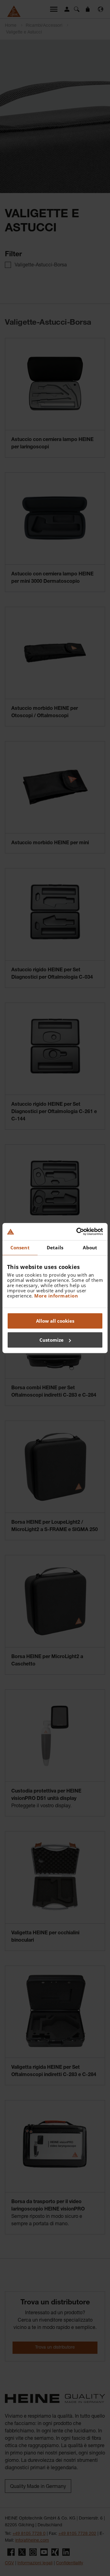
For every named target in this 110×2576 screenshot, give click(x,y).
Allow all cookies (55, 1321)
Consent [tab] (20, 1247)
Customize (51, 1340)
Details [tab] (55, 1247)
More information (56, 1296)
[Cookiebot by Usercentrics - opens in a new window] (78, 1232)
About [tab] (90, 1247)
